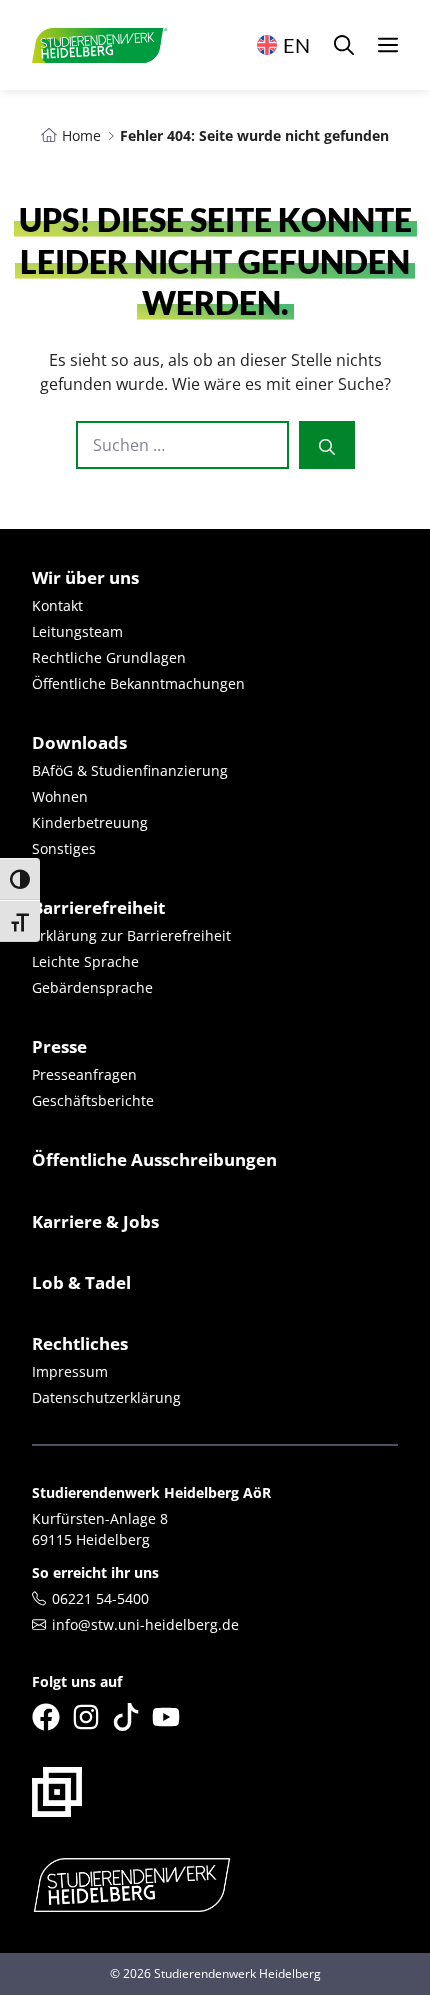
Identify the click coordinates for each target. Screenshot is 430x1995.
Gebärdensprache (92, 987)
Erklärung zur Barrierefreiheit (131, 935)
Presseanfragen (84, 1074)
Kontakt (57, 605)
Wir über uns (85, 577)
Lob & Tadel (81, 1282)
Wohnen (60, 796)
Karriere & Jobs (95, 1221)
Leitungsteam (77, 631)
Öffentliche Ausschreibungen (154, 1159)
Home (81, 135)
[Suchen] (327, 445)
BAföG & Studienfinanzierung (130, 770)
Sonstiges (64, 848)
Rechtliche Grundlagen (109, 657)
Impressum (70, 1371)
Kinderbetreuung (90, 822)
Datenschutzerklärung (106, 1397)
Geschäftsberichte (93, 1100)
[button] (344, 45)
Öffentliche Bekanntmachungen (138, 683)
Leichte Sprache (85, 961)
